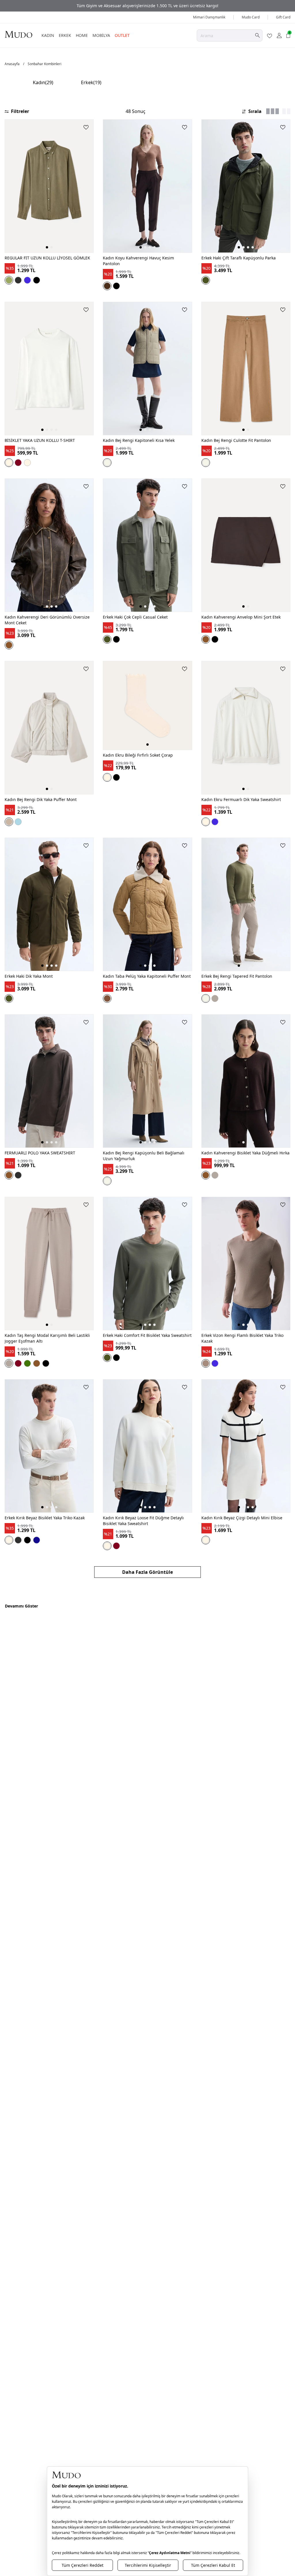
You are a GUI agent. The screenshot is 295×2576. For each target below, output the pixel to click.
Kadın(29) (43, 82)
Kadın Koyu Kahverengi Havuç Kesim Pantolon (138, 261)
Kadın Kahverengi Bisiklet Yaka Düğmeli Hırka (245, 1153)
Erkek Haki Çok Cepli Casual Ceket (135, 617)
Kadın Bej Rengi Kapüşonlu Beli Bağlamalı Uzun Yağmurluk (144, 1156)
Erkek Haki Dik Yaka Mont (29, 976)
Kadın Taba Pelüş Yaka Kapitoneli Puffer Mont (147, 976)
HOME (82, 35)
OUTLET (122, 35)
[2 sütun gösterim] (286, 111)
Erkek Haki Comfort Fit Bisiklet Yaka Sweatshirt (147, 1335)
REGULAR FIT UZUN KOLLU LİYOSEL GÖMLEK (47, 258)
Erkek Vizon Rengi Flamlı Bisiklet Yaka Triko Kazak (242, 1338)
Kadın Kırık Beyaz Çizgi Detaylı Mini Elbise (242, 1518)
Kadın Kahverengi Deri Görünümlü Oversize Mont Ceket (47, 620)
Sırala (255, 111)
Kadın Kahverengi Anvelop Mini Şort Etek (241, 617)
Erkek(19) (91, 82)
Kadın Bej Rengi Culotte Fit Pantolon (236, 440)
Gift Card (283, 17)
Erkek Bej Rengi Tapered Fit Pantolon (237, 976)
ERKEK (65, 35)
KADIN (48, 35)
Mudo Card (251, 17)
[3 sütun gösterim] (273, 111)
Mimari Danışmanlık (209, 17)
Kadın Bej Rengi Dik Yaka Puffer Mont (41, 799)
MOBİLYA (101, 35)
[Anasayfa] (18, 34)
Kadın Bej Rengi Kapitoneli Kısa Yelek (139, 440)
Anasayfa (12, 64)
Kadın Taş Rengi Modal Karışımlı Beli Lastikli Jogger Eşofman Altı (47, 1338)
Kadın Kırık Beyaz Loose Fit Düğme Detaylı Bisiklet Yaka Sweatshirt (143, 1521)
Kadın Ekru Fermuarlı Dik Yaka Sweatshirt (241, 799)
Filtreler (20, 111)
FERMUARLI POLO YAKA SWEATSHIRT (40, 1153)
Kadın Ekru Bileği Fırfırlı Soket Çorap (138, 755)
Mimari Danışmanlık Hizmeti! (147, 6)
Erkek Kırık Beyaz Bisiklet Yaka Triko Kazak (45, 1518)
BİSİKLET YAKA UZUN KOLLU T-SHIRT (40, 440)
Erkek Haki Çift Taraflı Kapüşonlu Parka (239, 258)
